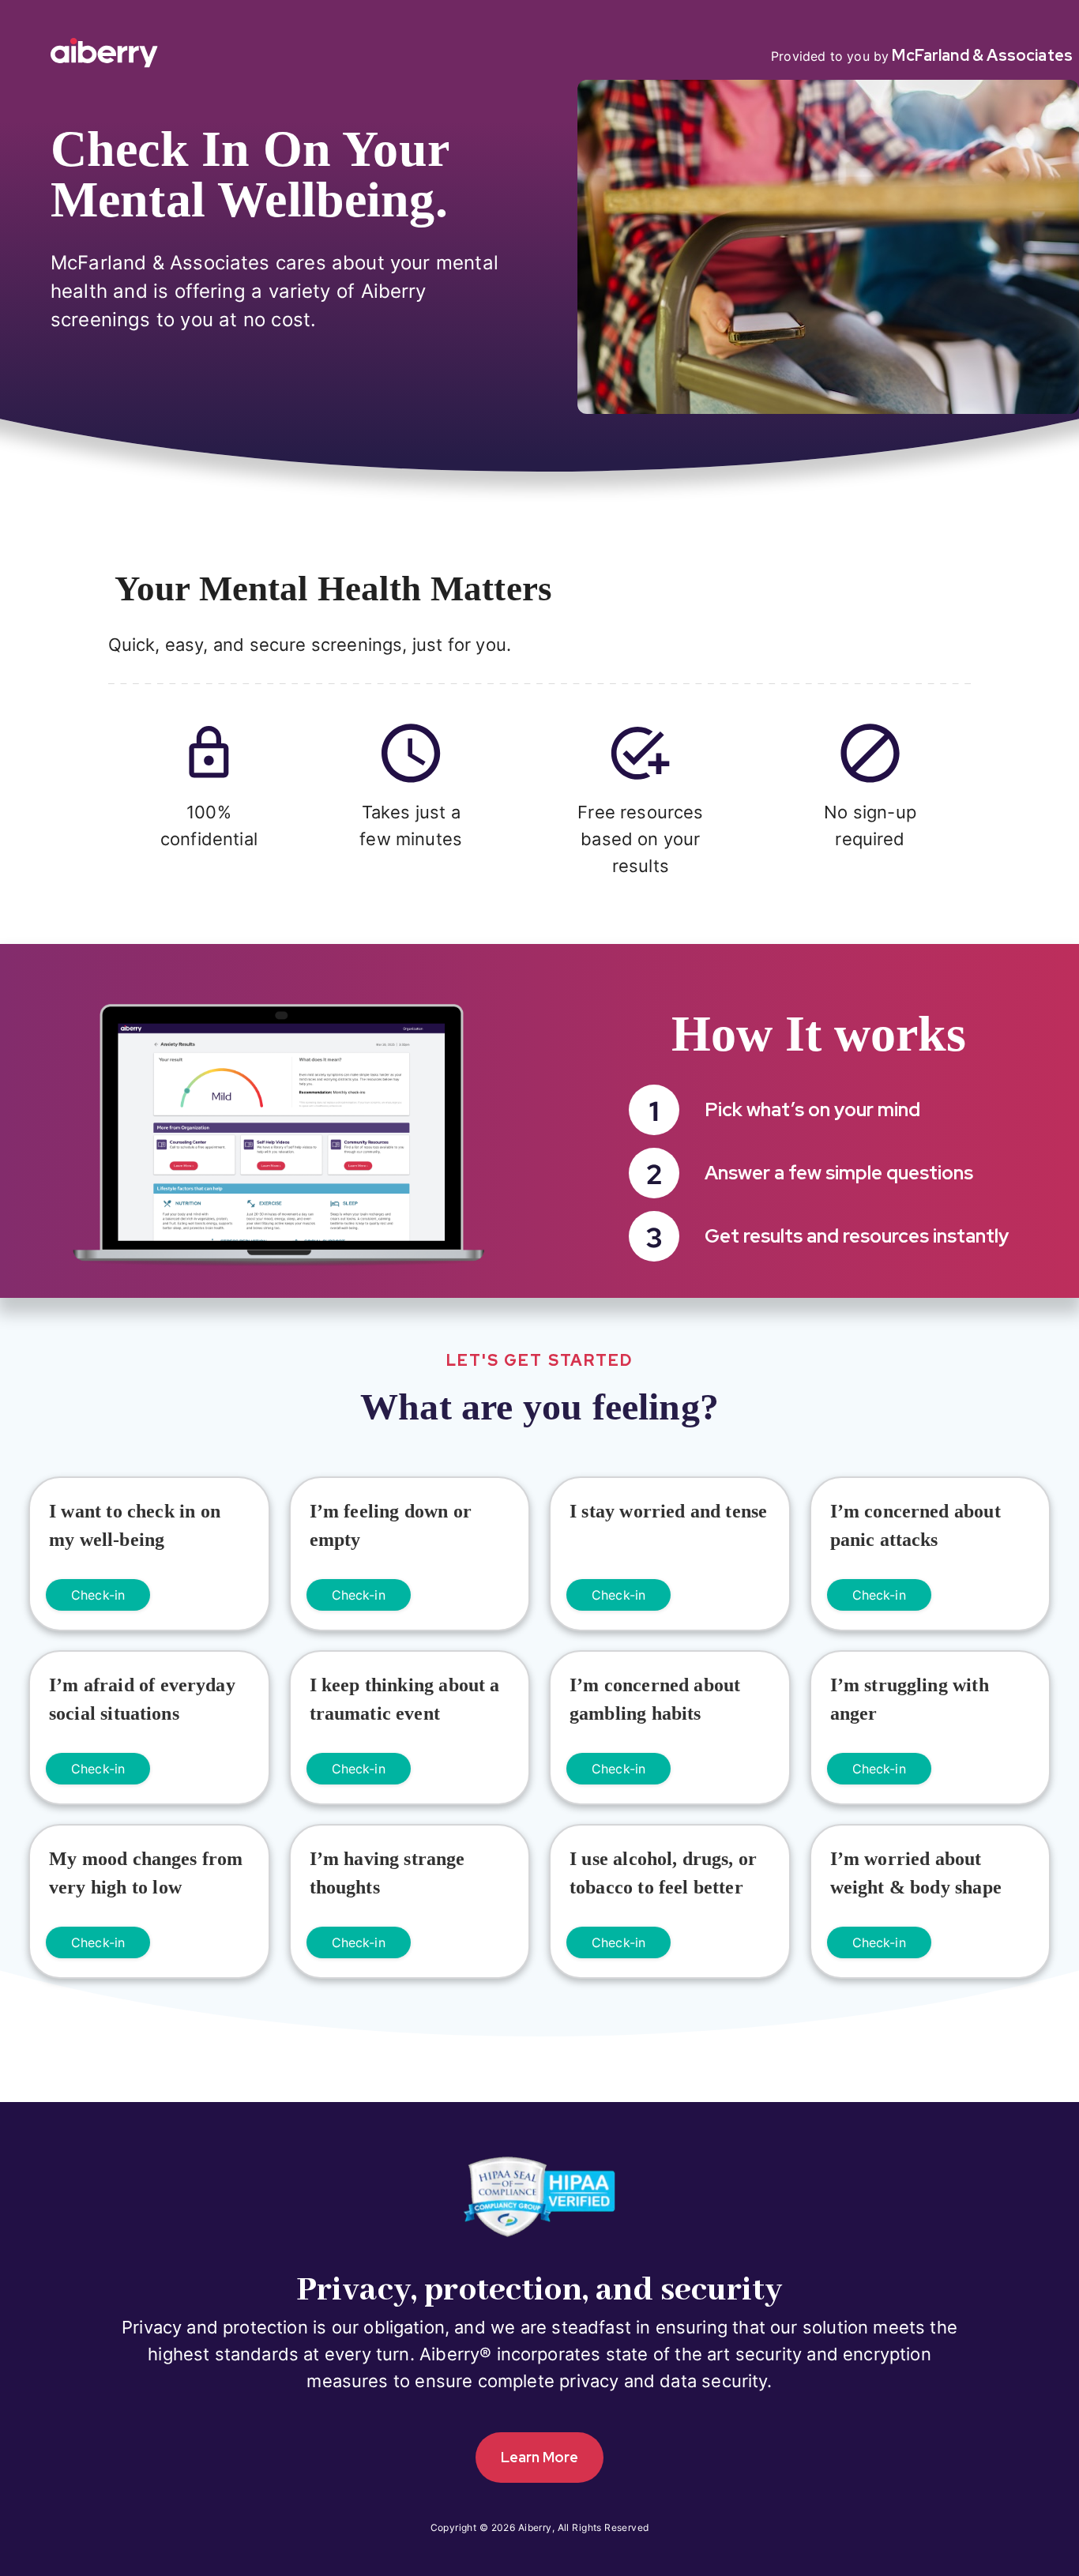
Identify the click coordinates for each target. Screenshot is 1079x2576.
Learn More (539, 2457)
